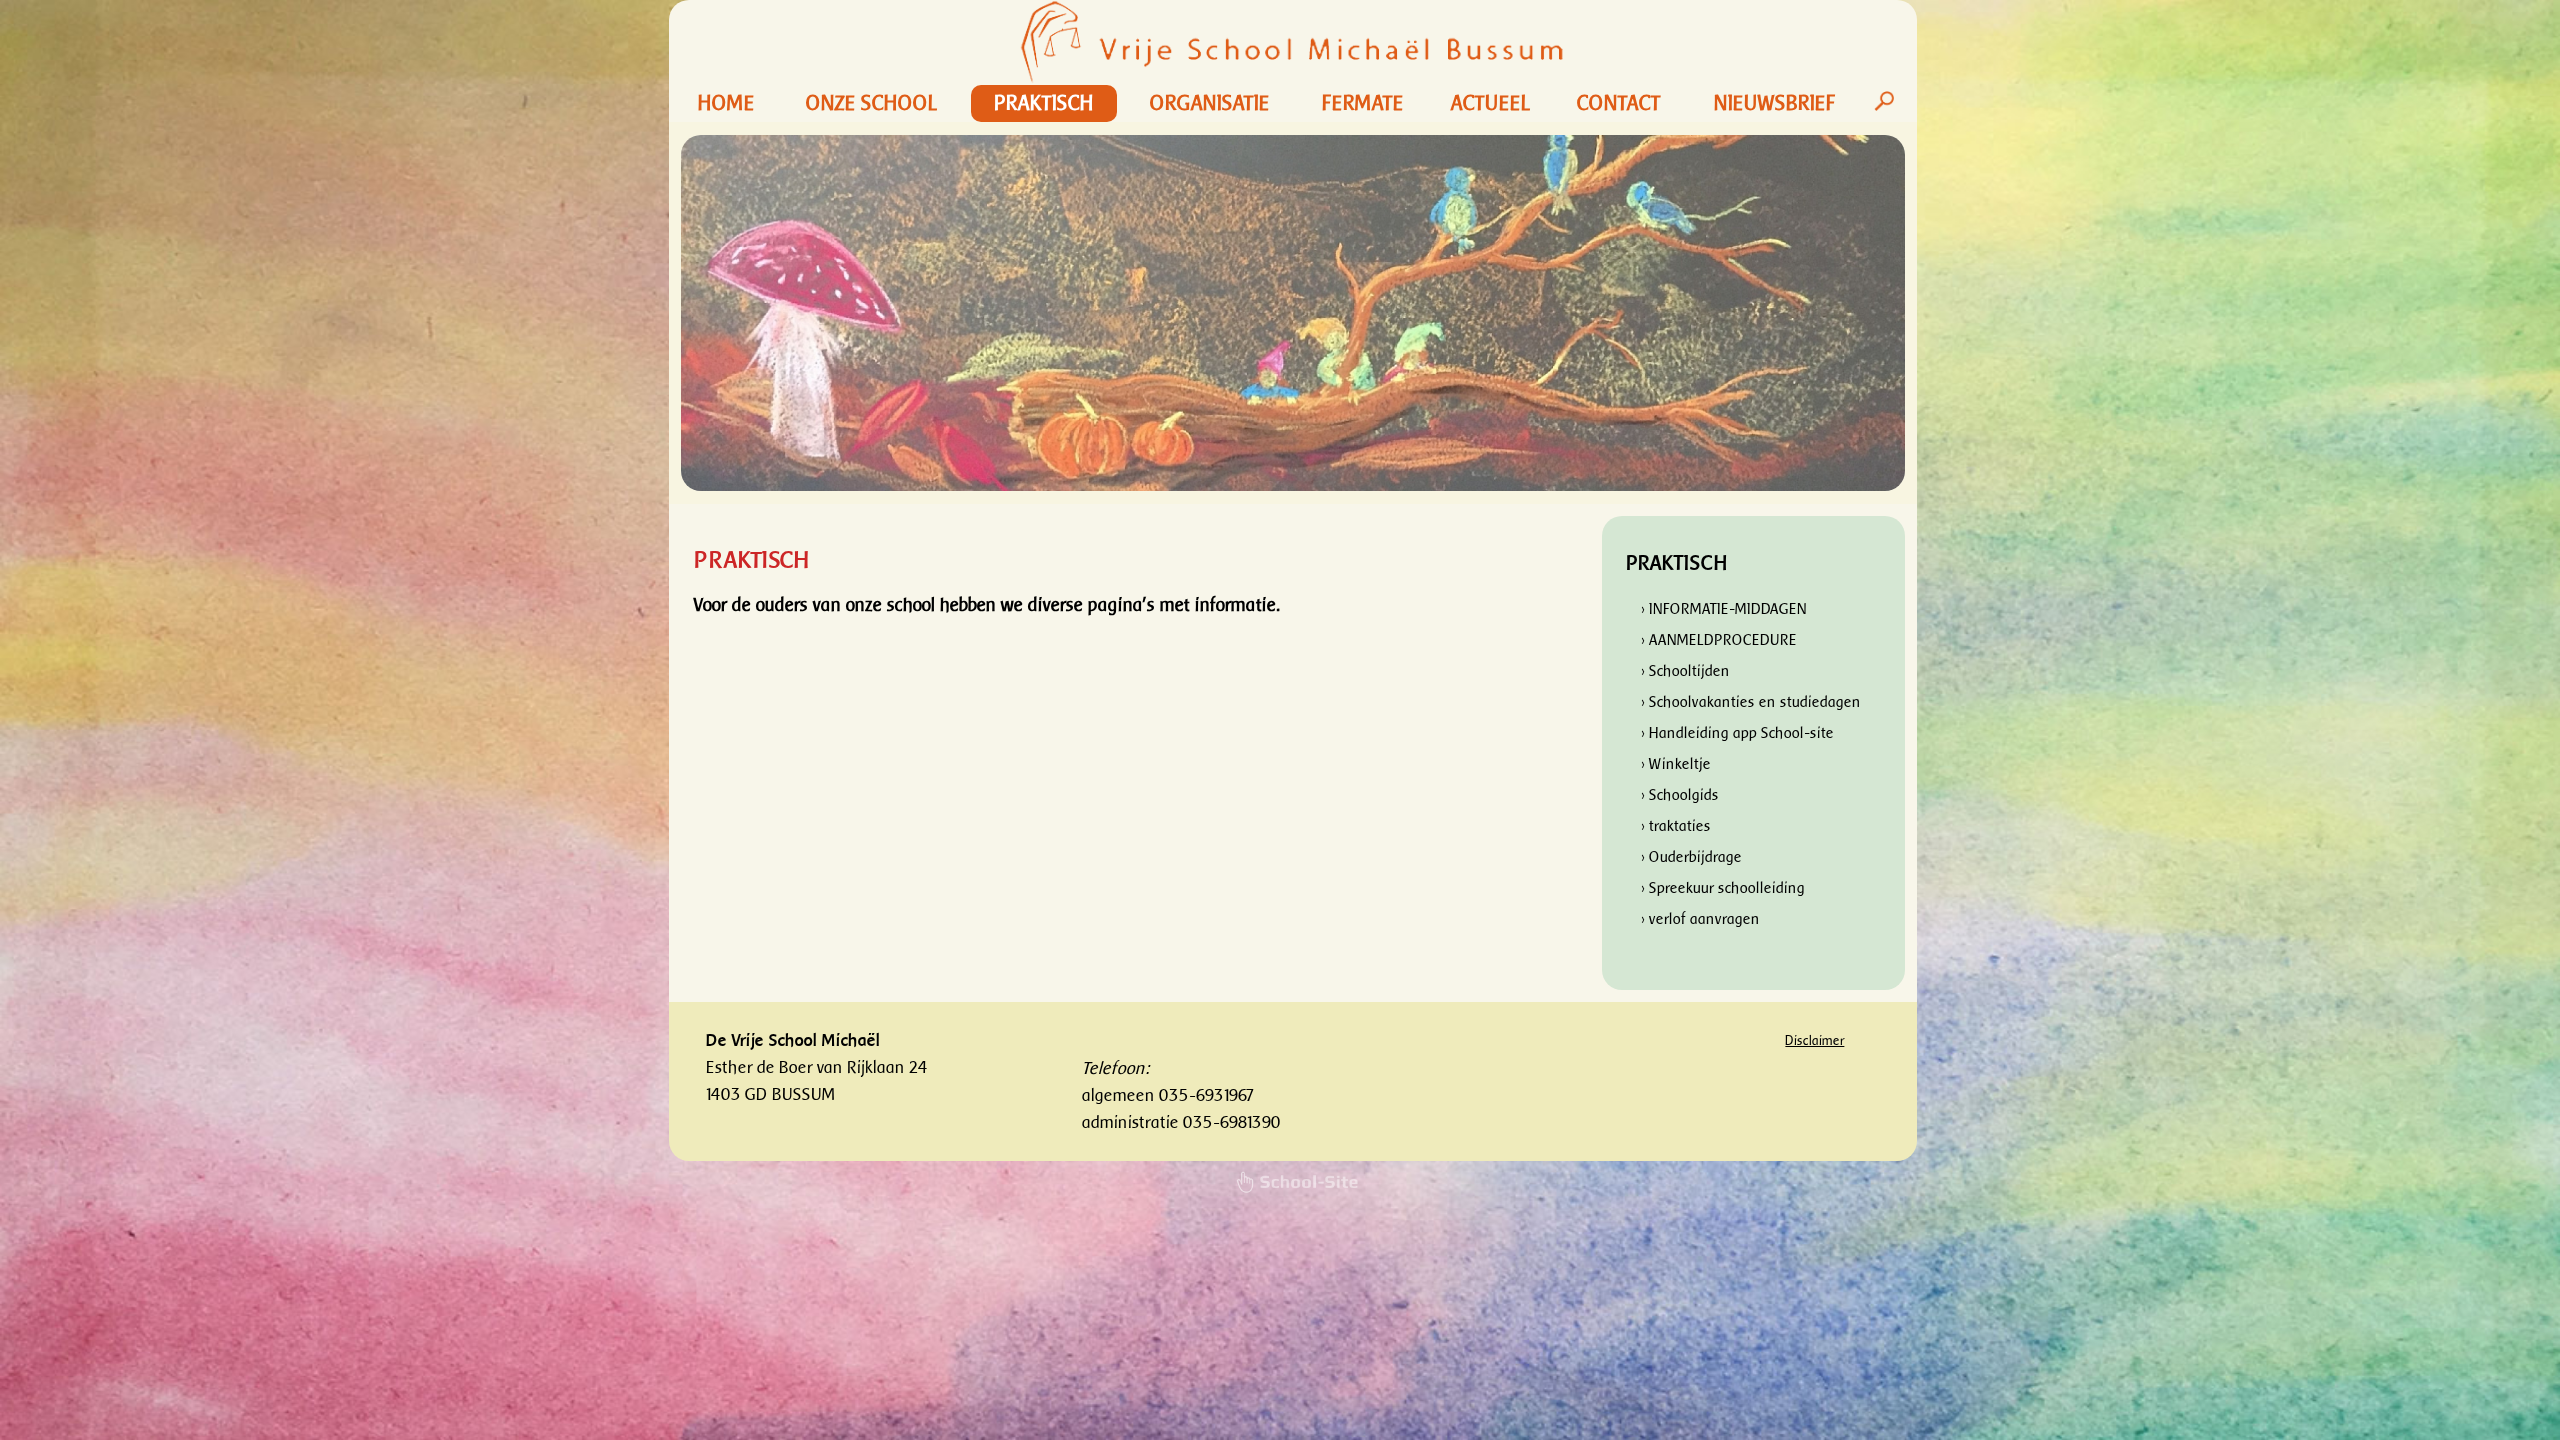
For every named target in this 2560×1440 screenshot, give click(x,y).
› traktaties (1676, 826)
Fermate (1363, 103)
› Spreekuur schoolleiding (1723, 888)
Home (726, 103)
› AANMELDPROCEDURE (1719, 640)
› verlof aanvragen (1700, 919)
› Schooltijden (1685, 671)
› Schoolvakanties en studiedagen (1751, 702)
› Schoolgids (1680, 795)
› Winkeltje (1676, 764)
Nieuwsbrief (1775, 103)
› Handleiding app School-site (1737, 733)
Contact (1619, 103)
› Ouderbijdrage (1691, 857)
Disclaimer (1814, 1040)
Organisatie (1210, 103)
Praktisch (1044, 103)
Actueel (1490, 103)
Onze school (871, 103)
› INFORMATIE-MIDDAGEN (1724, 609)
